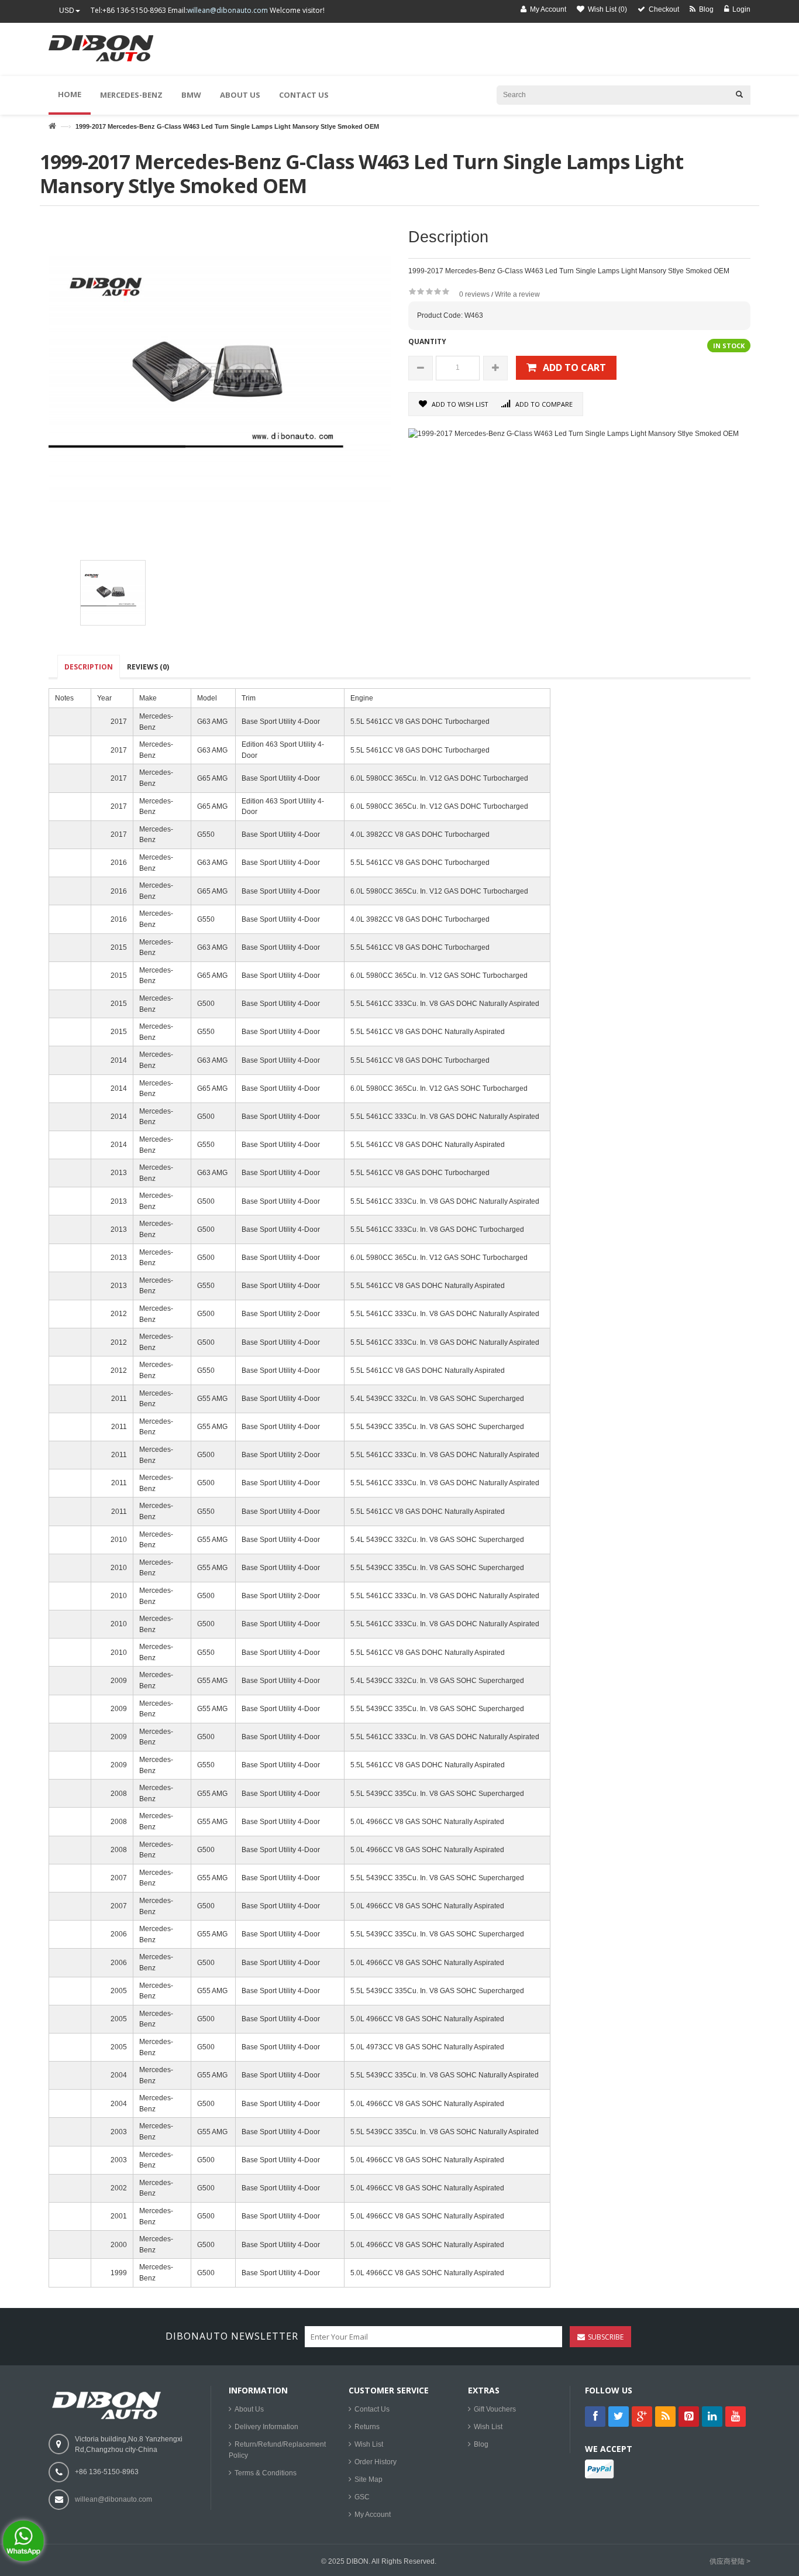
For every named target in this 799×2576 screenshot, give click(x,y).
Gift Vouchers (495, 2409)
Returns (367, 2427)
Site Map (368, 2479)
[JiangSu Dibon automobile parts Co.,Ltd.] (108, 55)
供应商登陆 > (730, 2561)
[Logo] (109, 2405)
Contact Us (372, 2409)
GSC (362, 2497)
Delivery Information (266, 2427)
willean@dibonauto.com (228, 10)
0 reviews (474, 294)
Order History (376, 2462)
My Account (373, 2515)
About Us (249, 2409)
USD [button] (67, 11)
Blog (481, 2444)
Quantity (427, 341)
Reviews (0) (148, 667)
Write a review (517, 294)
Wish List (369, 2444)
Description (89, 667)
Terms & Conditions (266, 2473)
